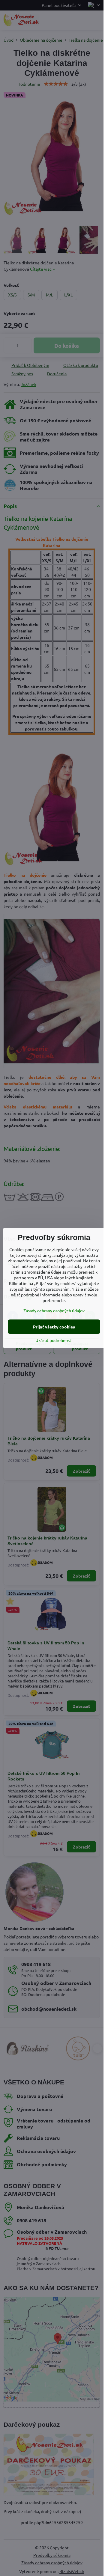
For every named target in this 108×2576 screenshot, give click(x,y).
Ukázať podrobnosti (54, 1340)
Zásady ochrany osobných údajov (54, 1310)
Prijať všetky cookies (54, 1327)
